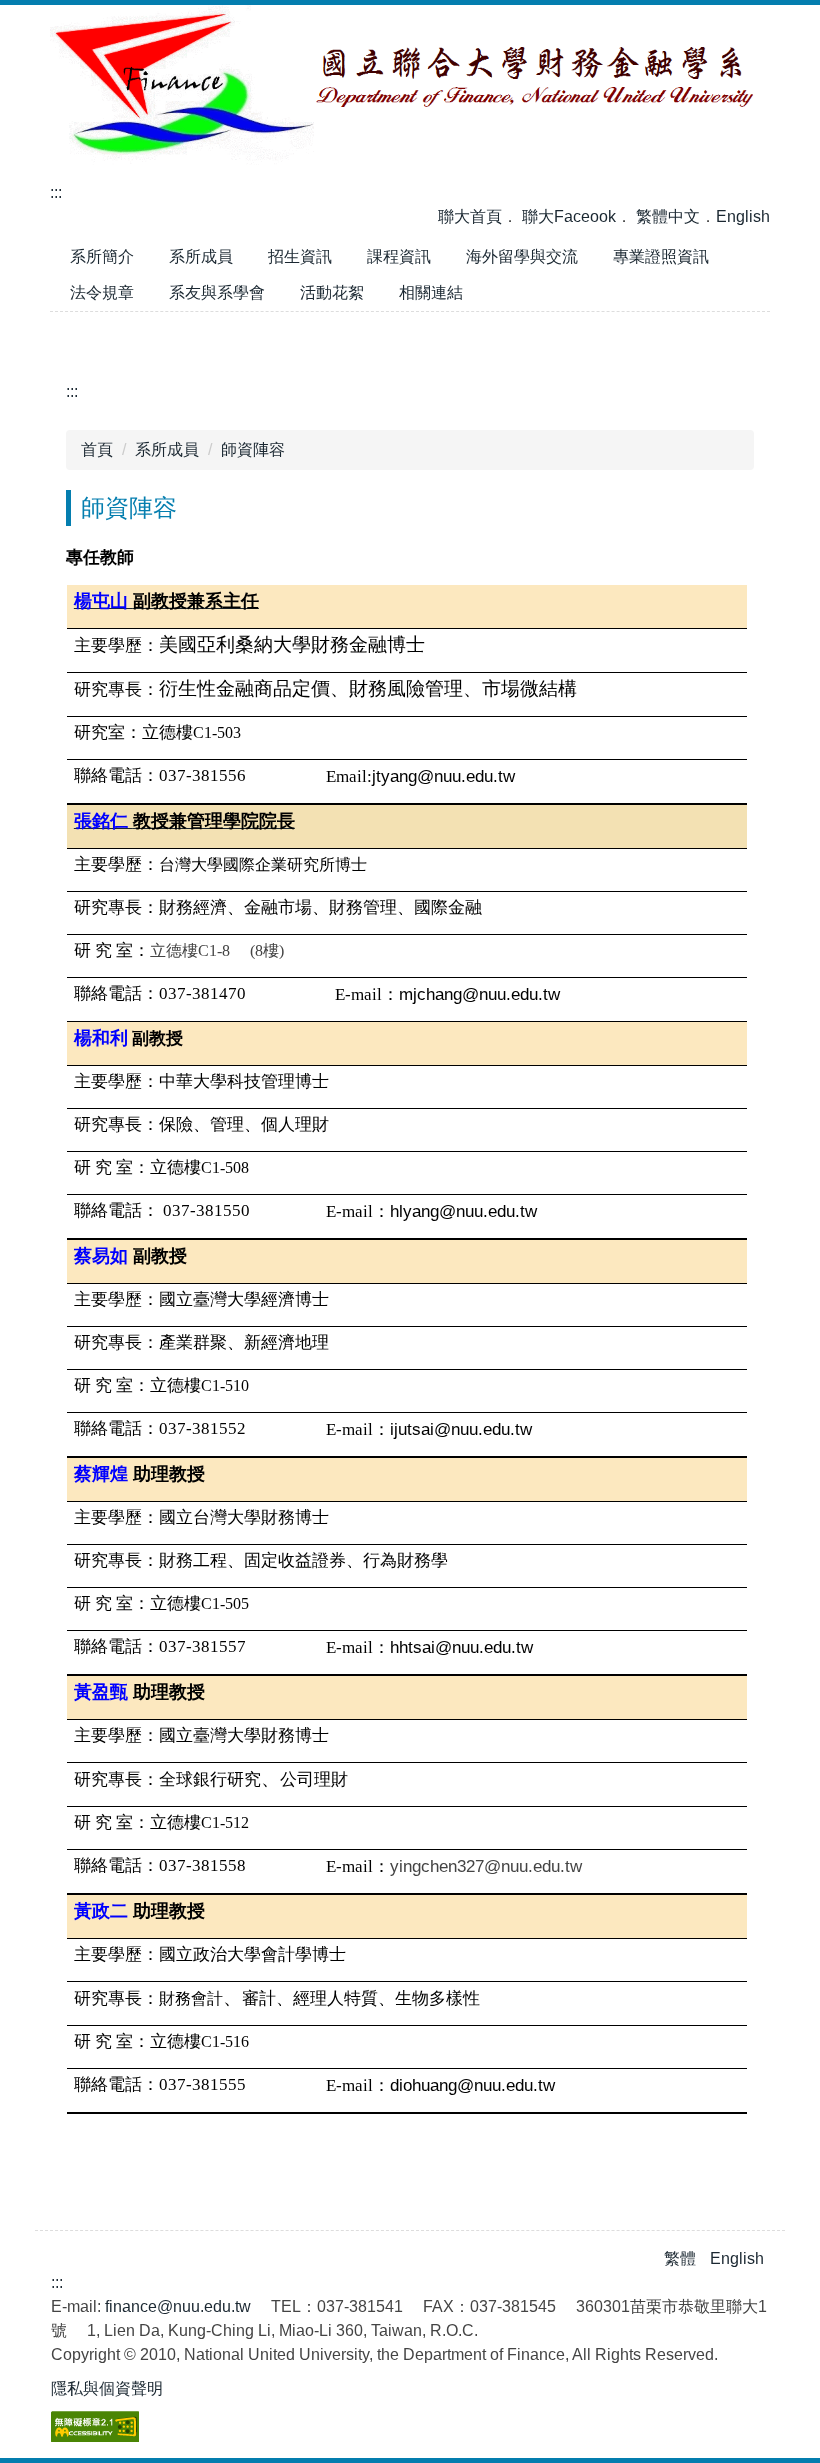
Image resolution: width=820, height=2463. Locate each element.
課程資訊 (399, 256)
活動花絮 (339, 297)
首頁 (97, 449)
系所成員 (201, 256)
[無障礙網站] (95, 2425)
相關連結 (431, 292)
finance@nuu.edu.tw (178, 2306)
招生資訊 (300, 256)
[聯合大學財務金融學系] (410, 83)
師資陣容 (253, 449)
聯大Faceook (569, 216)
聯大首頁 (470, 216)
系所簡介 (102, 256)
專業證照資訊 (661, 256)
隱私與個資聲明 (107, 2388)
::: (56, 192)
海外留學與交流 (522, 256)
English (743, 216)
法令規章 (102, 292)
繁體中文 (668, 216)
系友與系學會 (217, 292)
